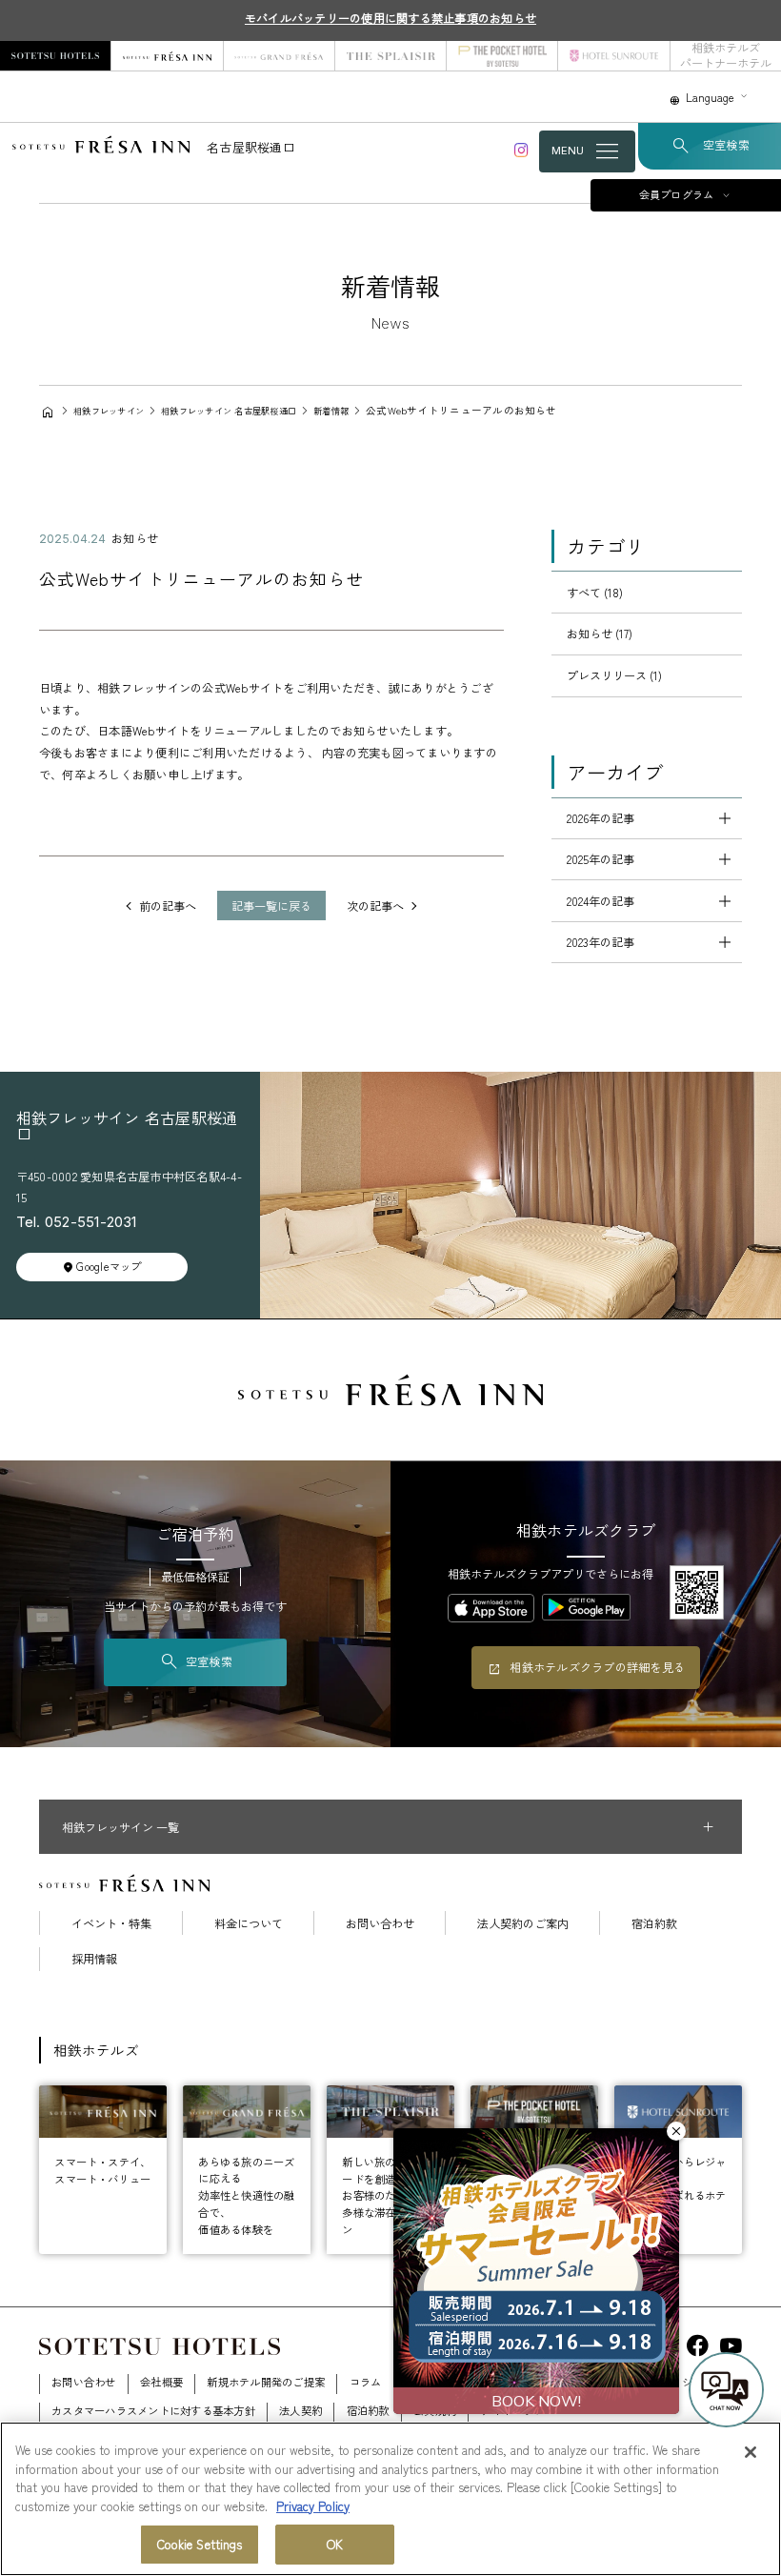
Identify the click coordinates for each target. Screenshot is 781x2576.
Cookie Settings (200, 2544)
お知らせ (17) (600, 634)
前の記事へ (168, 906)
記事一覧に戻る (271, 906)
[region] (390, 2499)
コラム (366, 2382)
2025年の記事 (601, 859)
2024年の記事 (601, 901)
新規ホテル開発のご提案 (266, 2382)
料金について (249, 1923)
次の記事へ (375, 906)
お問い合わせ (380, 1923)
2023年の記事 (601, 942)
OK (335, 2544)
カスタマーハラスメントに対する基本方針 (153, 2410)
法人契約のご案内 (523, 1923)
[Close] (751, 2452)
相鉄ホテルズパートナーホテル (726, 56)
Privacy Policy (313, 2506)
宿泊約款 (654, 1923)
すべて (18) (595, 593)
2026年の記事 (601, 818)
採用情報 (94, 1959)
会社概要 (161, 2382)
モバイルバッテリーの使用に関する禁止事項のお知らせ (390, 18)
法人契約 (300, 2410)
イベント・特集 (111, 1923)
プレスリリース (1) (614, 675)
